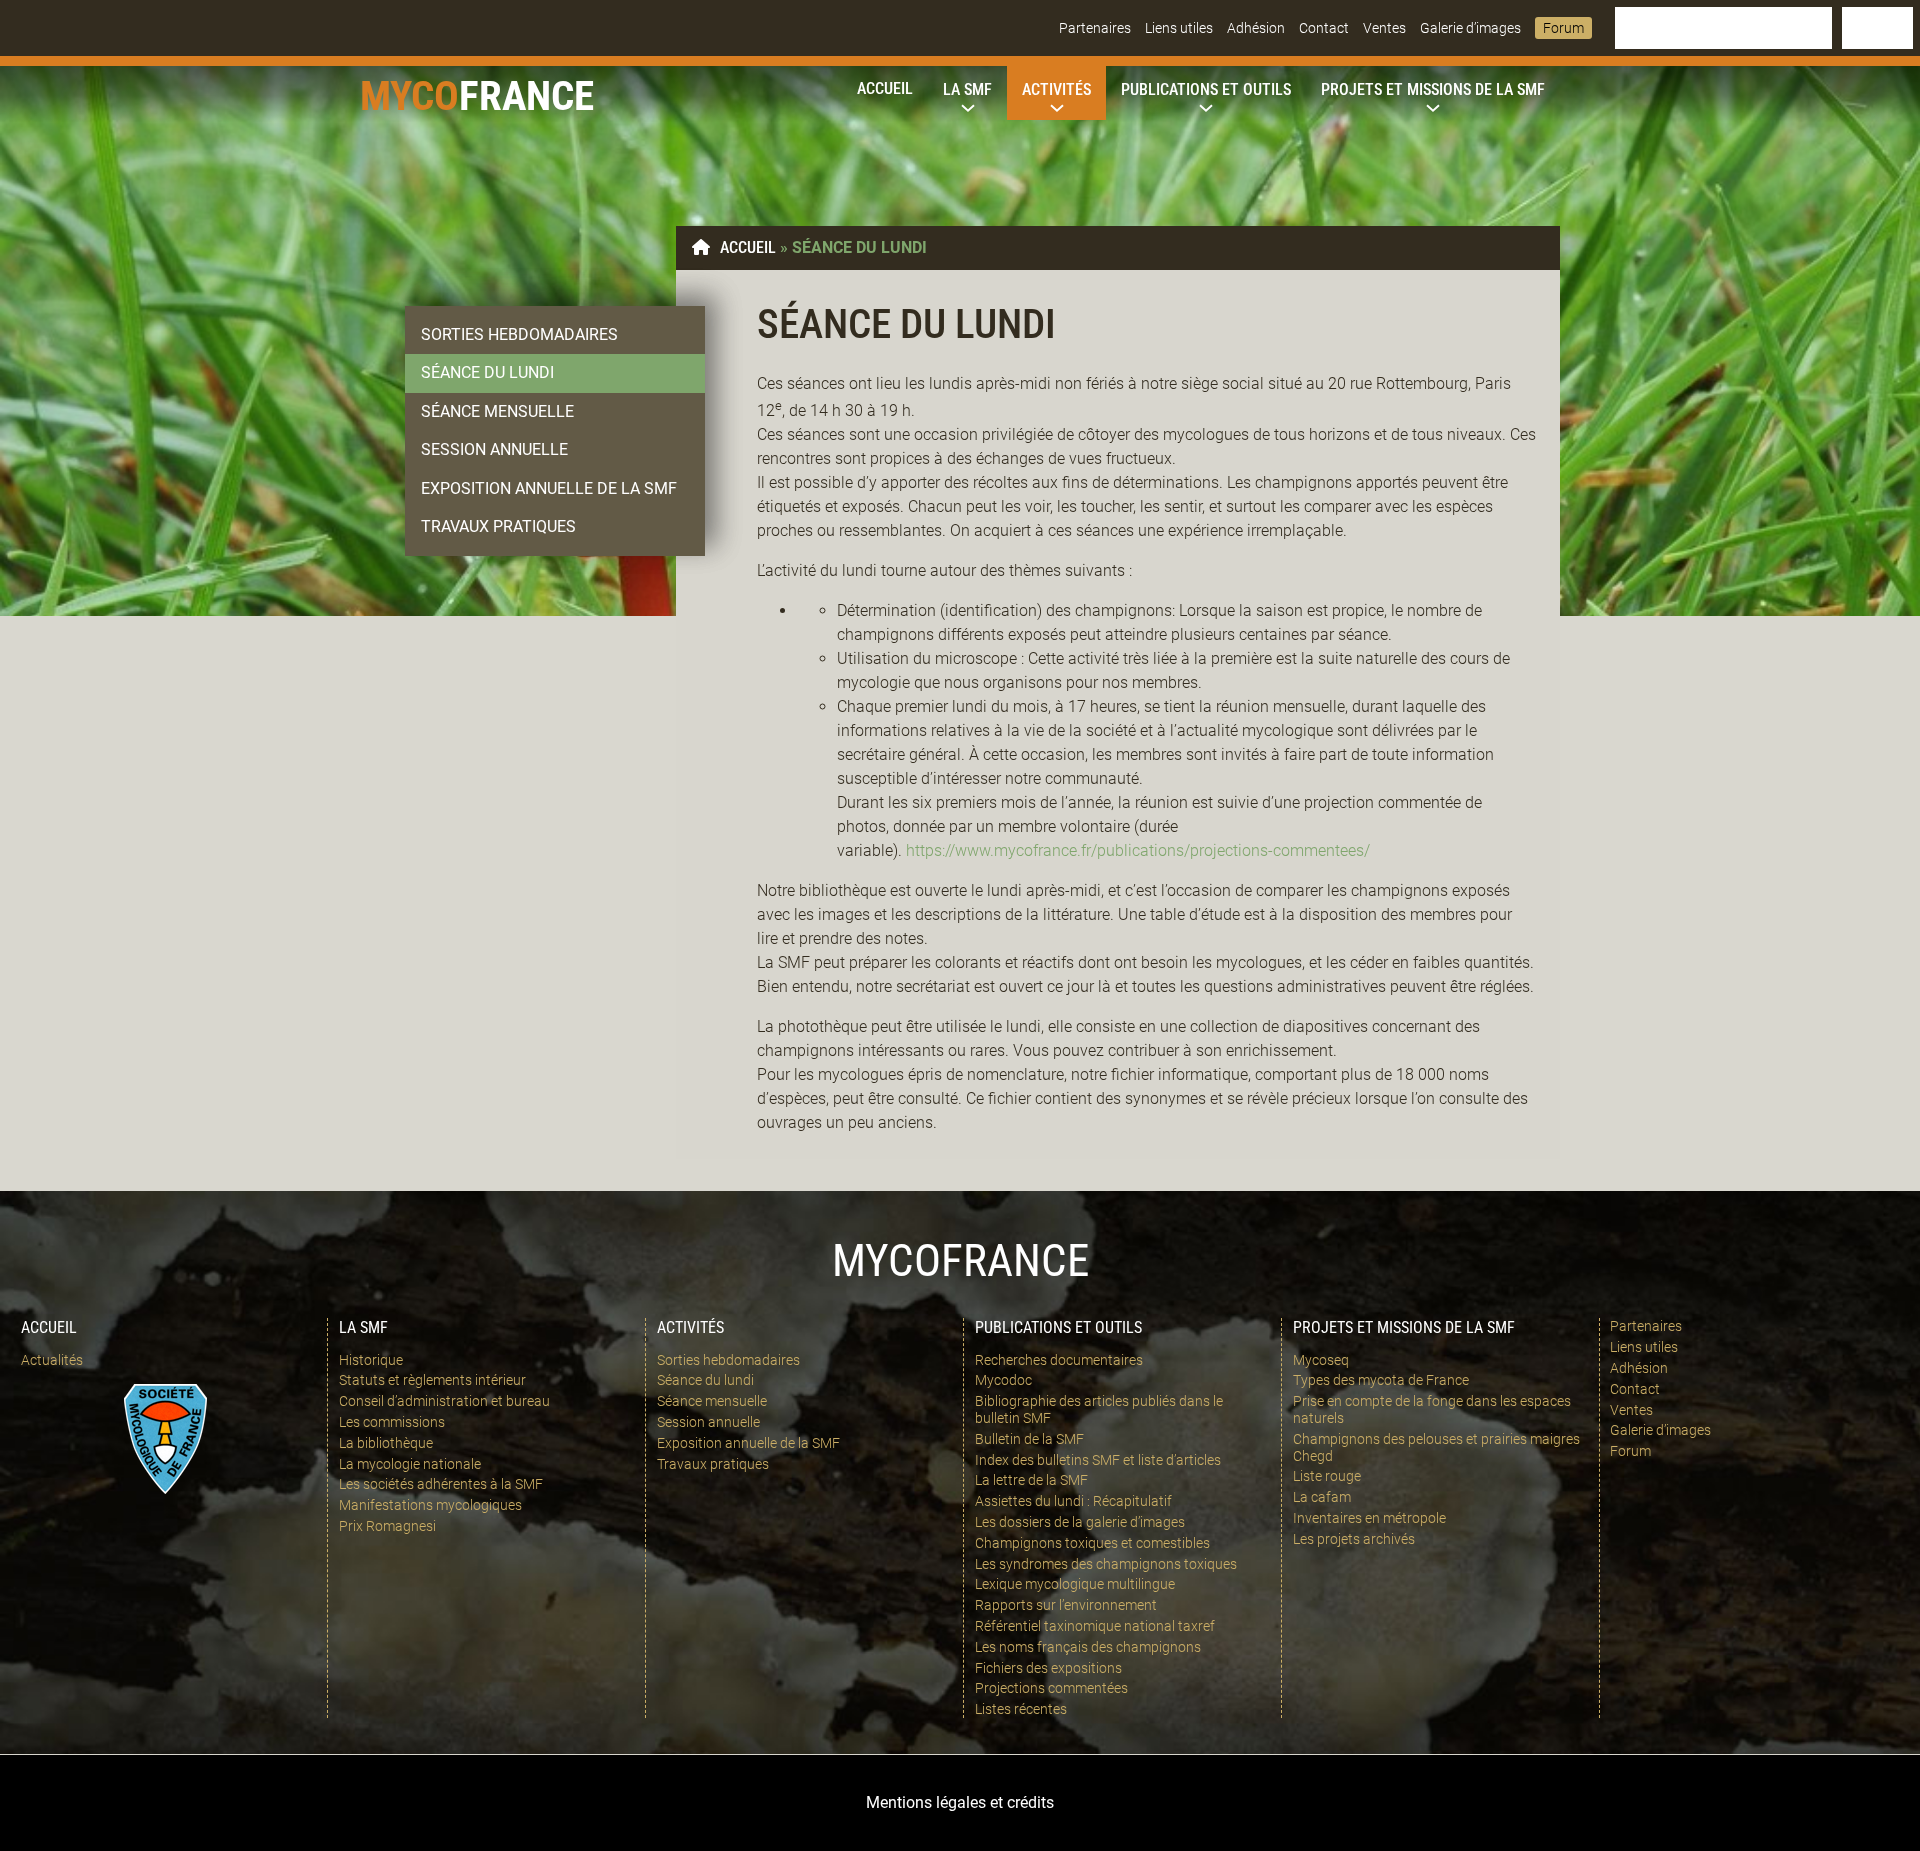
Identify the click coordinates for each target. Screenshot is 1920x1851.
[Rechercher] (1877, 28)
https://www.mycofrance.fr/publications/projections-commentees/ (1138, 850)
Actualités (52, 1360)
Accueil (748, 247)
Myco (409, 96)
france (526, 96)
